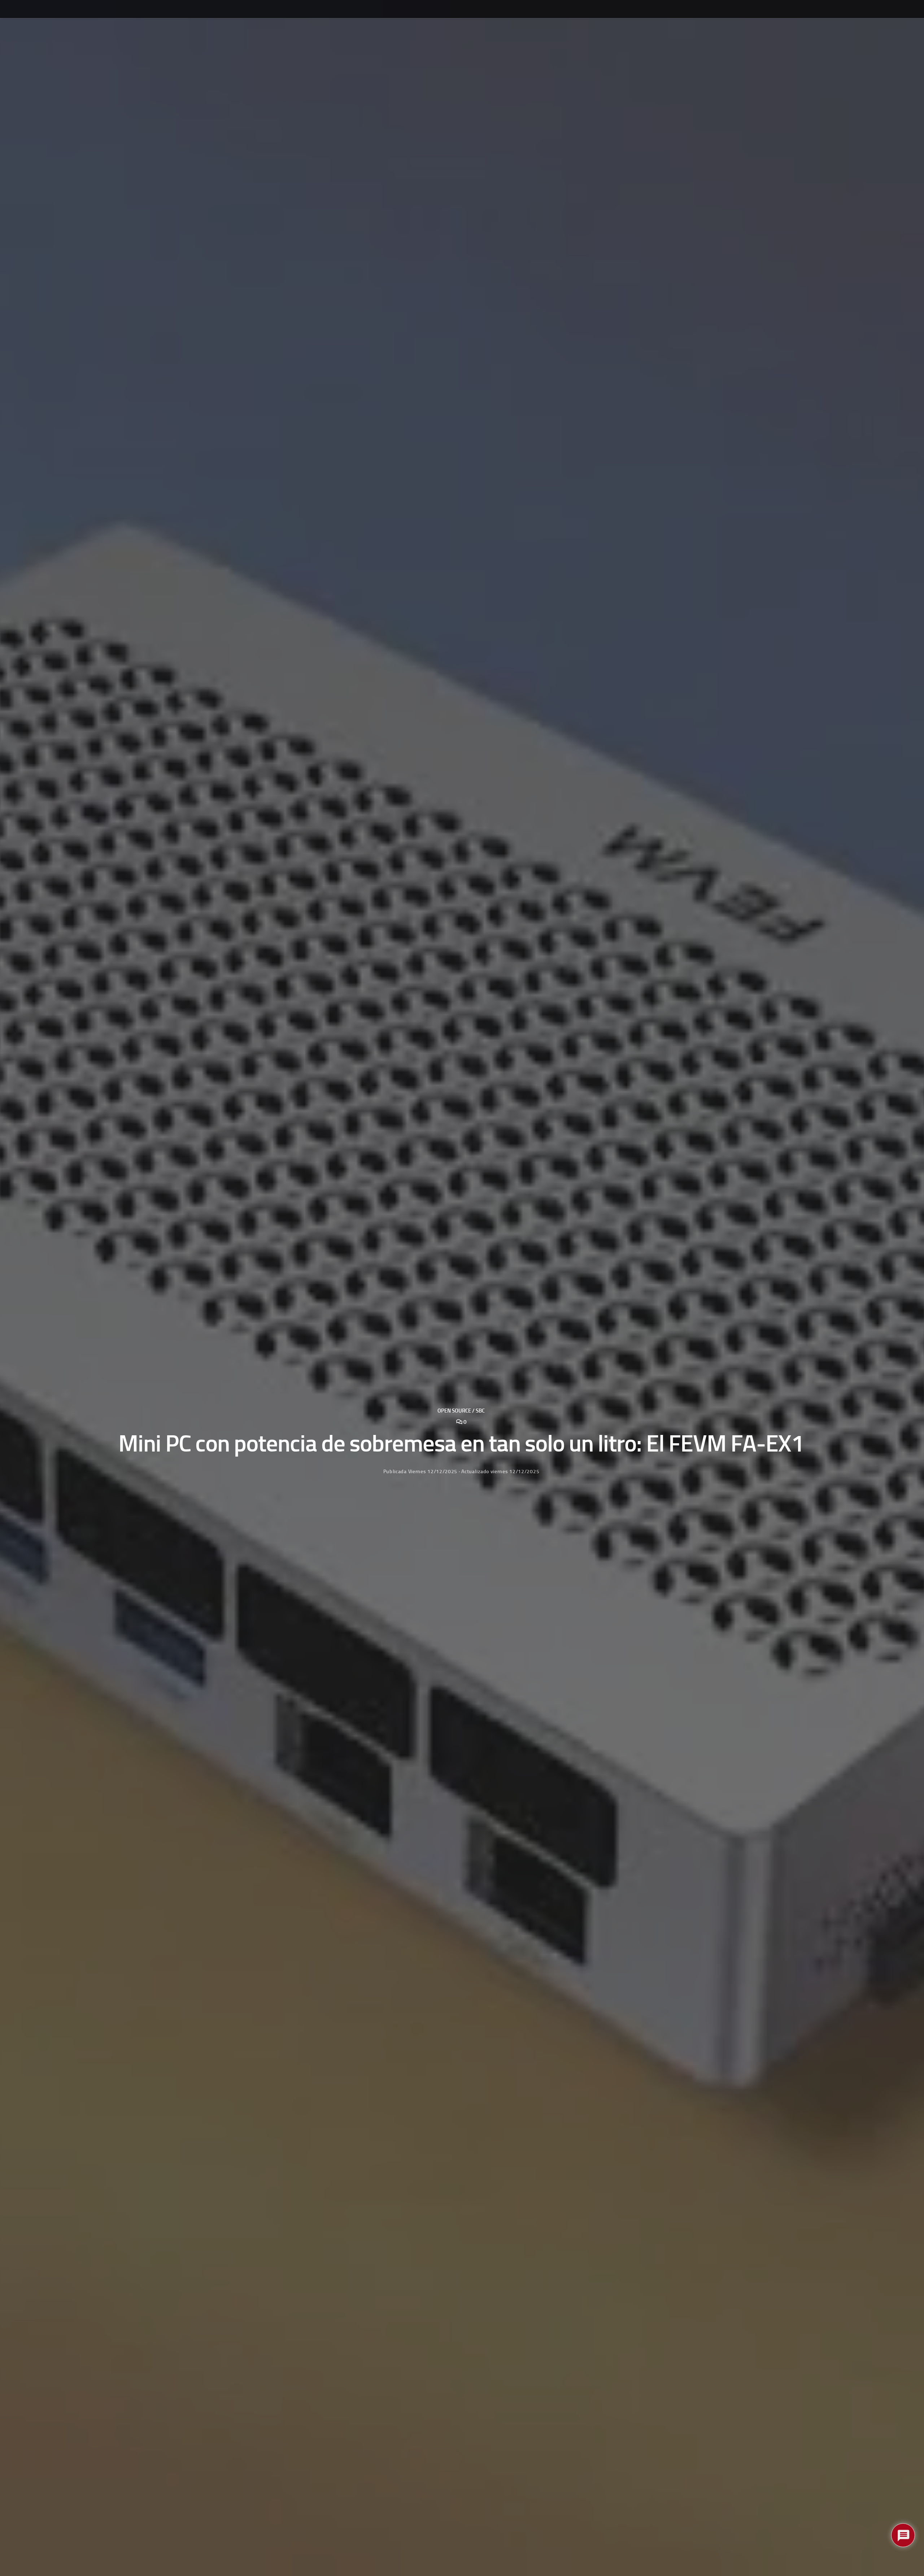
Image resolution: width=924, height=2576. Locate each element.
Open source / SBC (461, 1411)
